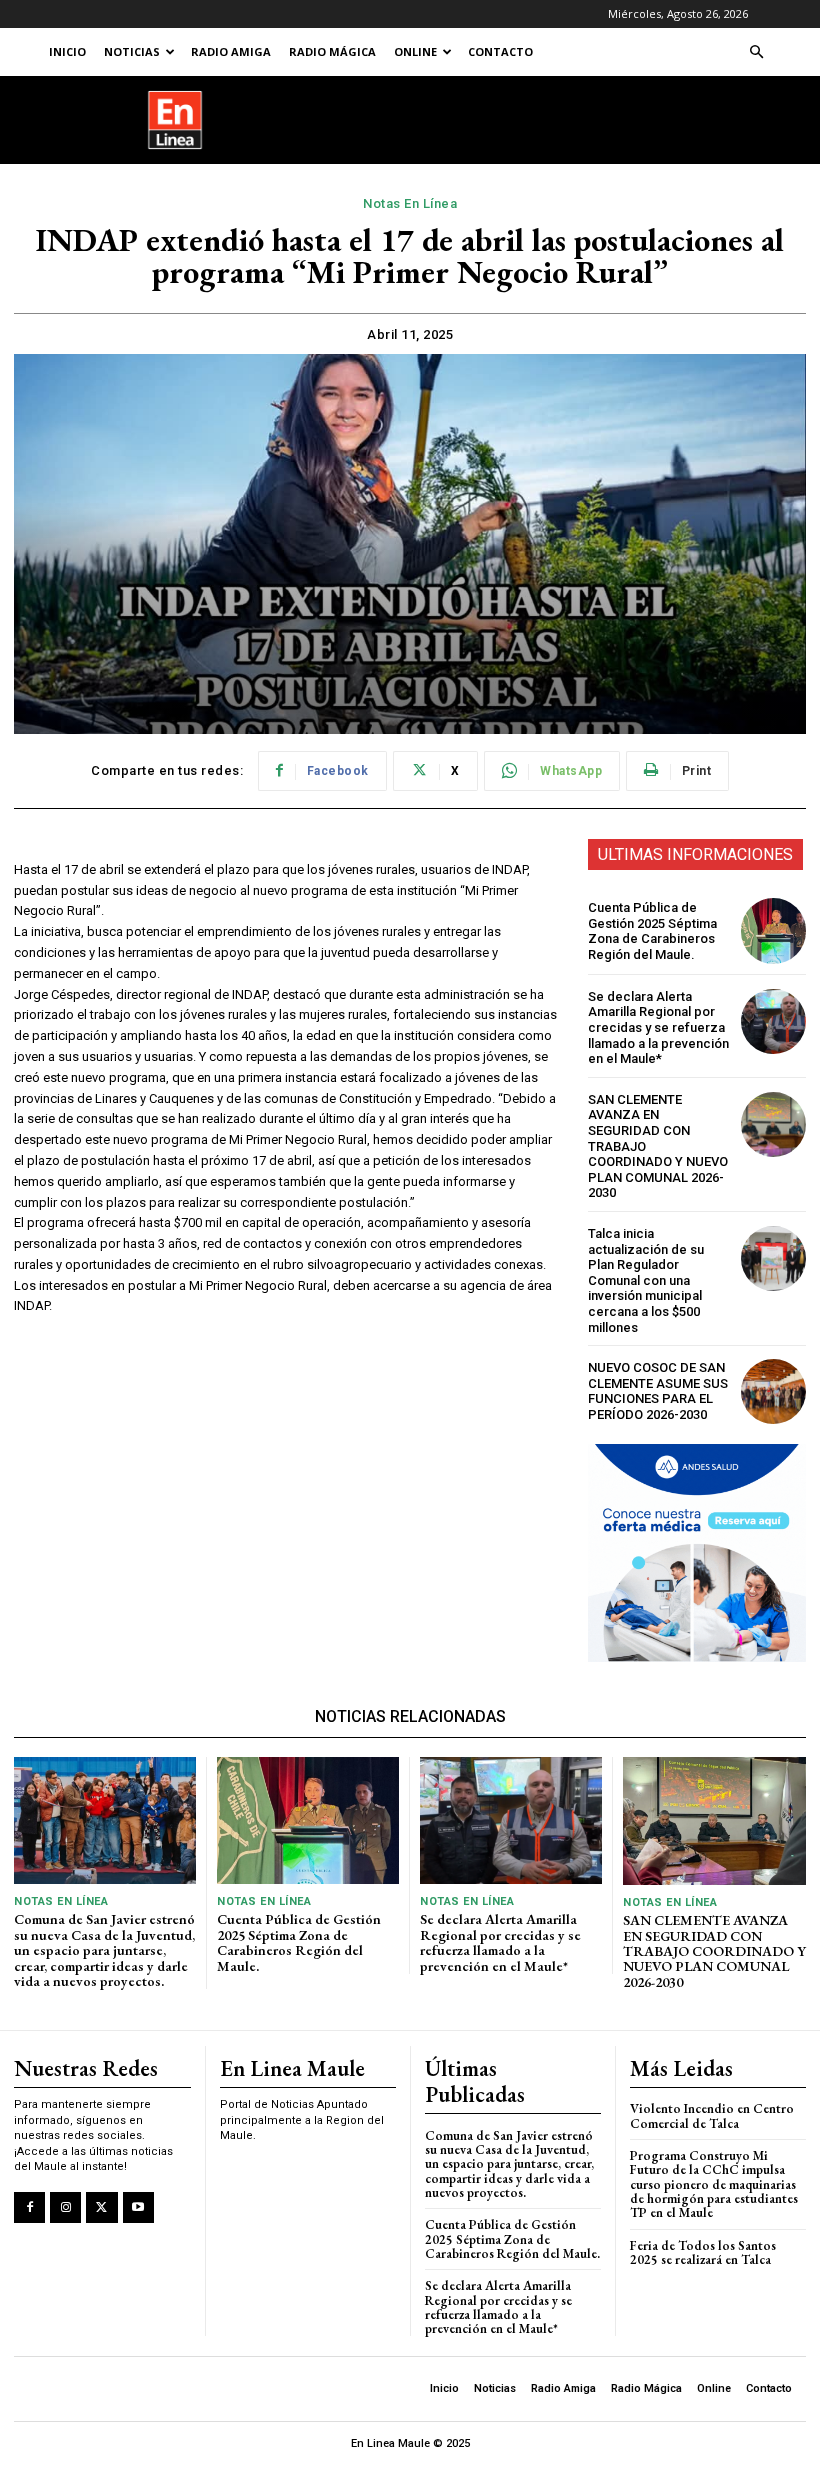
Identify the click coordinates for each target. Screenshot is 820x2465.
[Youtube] (138, 2207)
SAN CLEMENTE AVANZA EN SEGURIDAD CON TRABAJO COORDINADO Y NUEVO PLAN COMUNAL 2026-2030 (714, 1951)
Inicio (67, 51)
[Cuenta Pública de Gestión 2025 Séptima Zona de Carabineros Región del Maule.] (773, 930)
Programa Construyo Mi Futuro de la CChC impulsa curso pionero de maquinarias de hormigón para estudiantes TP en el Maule (714, 2184)
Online (415, 51)
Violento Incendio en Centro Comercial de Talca (712, 2115)
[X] (101, 2207)
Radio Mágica (332, 51)
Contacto (500, 51)
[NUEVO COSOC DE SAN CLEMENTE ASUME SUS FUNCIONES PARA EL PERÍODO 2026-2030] (773, 1391)
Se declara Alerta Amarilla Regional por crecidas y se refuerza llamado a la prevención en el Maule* (658, 1027)
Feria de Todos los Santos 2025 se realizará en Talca (703, 2252)
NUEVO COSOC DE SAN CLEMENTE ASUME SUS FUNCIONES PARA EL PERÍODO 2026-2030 (658, 1391)
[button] (756, 52)
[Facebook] (29, 2207)
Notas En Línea (410, 203)
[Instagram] (65, 2207)
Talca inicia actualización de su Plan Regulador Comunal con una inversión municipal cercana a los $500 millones (646, 1280)
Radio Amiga (231, 51)
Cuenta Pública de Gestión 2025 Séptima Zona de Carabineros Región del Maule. (652, 931)
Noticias (132, 51)
